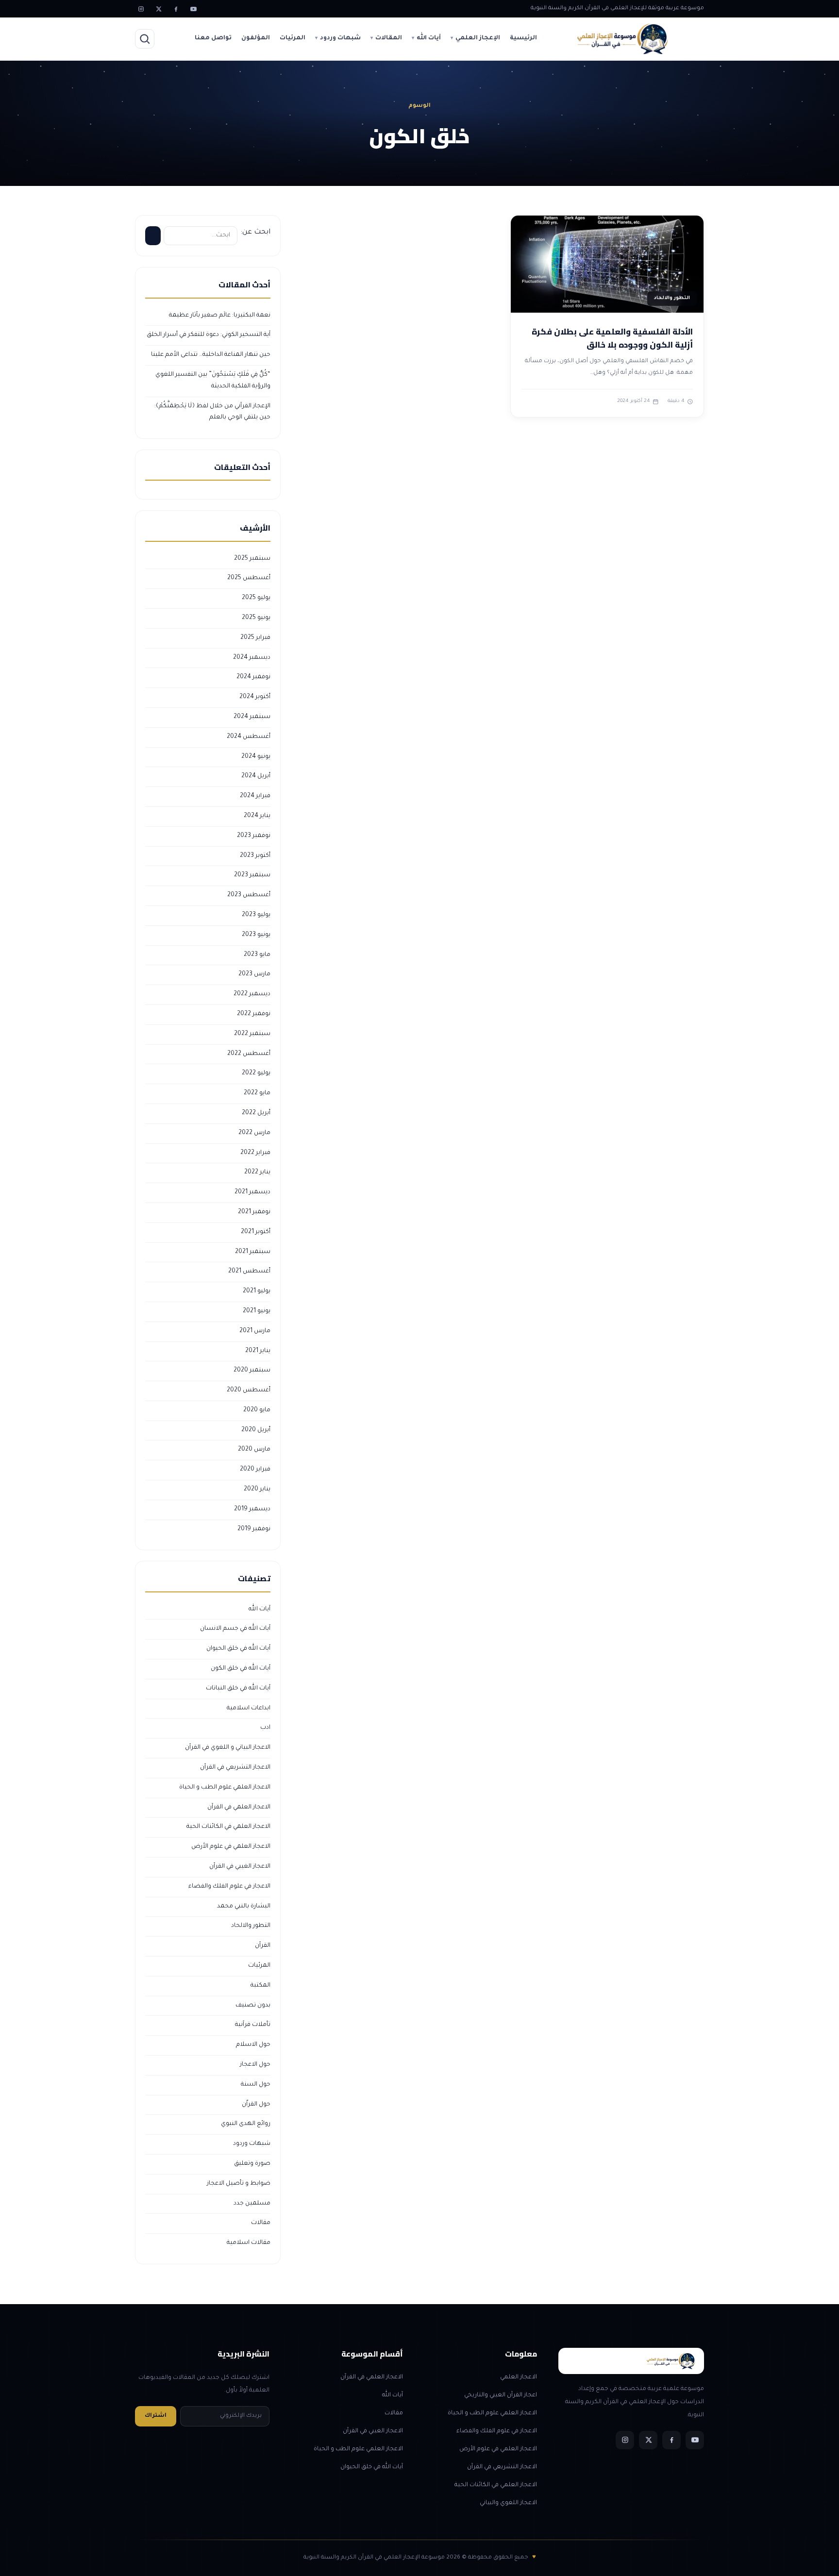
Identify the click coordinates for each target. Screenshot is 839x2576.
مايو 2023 (257, 955)
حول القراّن (256, 2105)
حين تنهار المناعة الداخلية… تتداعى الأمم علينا (211, 355)
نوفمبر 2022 (254, 1014)
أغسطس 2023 (249, 895)
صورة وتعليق (252, 2164)
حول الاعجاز (255, 2065)
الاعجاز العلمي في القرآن (239, 1807)
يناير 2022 (257, 1172)
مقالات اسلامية (249, 2243)
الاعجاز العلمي (519, 2377)
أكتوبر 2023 (255, 856)
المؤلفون (256, 38)
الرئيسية (523, 38)
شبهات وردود (340, 38)
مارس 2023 (254, 974)
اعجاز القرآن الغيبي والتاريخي (501, 2395)
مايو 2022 (257, 1093)
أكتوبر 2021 (256, 1232)
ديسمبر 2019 (252, 1509)
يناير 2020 (257, 1489)
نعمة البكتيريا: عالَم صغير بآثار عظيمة (220, 316)
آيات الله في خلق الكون (241, 1669)
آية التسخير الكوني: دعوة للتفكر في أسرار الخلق (209, 335)
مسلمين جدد (252, 2204)
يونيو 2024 (256, 757)
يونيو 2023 (256, 935)
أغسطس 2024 (249, 737)
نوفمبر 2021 (254, 1212)
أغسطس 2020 (249, 1390)
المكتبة (260, 1986)
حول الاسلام (253, 2045)
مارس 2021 (255, 1331)
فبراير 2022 (255, 1153)
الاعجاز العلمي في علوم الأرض (231, 1847)
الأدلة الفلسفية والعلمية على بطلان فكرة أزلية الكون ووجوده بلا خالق (612, 338)
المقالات (389, 38)
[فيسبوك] (176, 9)
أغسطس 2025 (249, 578)
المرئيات (293, 38)
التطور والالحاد (251, 1926)
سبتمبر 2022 (252, 1034)
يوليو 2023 (256, 915)
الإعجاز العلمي (478, 38)
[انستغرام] (141, 9)
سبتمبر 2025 (252, 559)
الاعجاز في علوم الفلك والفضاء (229, 1887)
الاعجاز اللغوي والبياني (508, 2503)
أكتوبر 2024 (255, 697)
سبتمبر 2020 (252, 1371)
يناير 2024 (257, 816)
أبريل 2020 (256, 1430)
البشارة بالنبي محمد (244, 1907)
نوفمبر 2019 (254, 1529)
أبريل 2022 (256, 1113)
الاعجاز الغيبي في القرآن (240, 1867)
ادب (265, 1728)
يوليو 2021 (257, 1291)
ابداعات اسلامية (249, 1708)
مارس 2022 (254, 1133)
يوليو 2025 (256, 598)
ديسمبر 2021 (252, 1192)
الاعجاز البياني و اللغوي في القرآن (228, 1748)
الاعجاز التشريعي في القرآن (235, 1768)
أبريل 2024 (256, 776)
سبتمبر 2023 (252, 875)
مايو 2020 (257, 1410)
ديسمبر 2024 (252, 658)
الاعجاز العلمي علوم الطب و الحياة (225, 1788)
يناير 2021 (258, 1351)
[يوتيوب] (193, 9)
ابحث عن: (255, 233)
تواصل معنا (213, 38)
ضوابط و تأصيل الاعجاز (239, 2184)
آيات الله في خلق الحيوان (238, 1649)
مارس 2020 (254, 1450)
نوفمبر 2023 (254, 836)
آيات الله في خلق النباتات (238, 1689)
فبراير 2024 (255, 796)
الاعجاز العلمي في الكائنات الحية (228, 1827)
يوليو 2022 (256, 1073)
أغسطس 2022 (249, 1054)
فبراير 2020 (255, 1470)
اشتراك (156, 2416)
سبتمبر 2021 (253, 1252)
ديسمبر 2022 (252, 994)
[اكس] (158, 9)
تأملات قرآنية (253, 2025)
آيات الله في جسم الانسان (235, 1629)
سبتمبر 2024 (252, 717)
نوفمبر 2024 (253, 677)
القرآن (263, 1946)
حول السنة (256, 2085)
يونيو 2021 (257, 1311)
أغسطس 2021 (249, 1271)
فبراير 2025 (255, 638)
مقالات (261, 2223)
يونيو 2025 (256, 618)
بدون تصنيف (253, 2006)
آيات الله (429, 38)
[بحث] (145, 39)
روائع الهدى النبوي (246, 2124)
